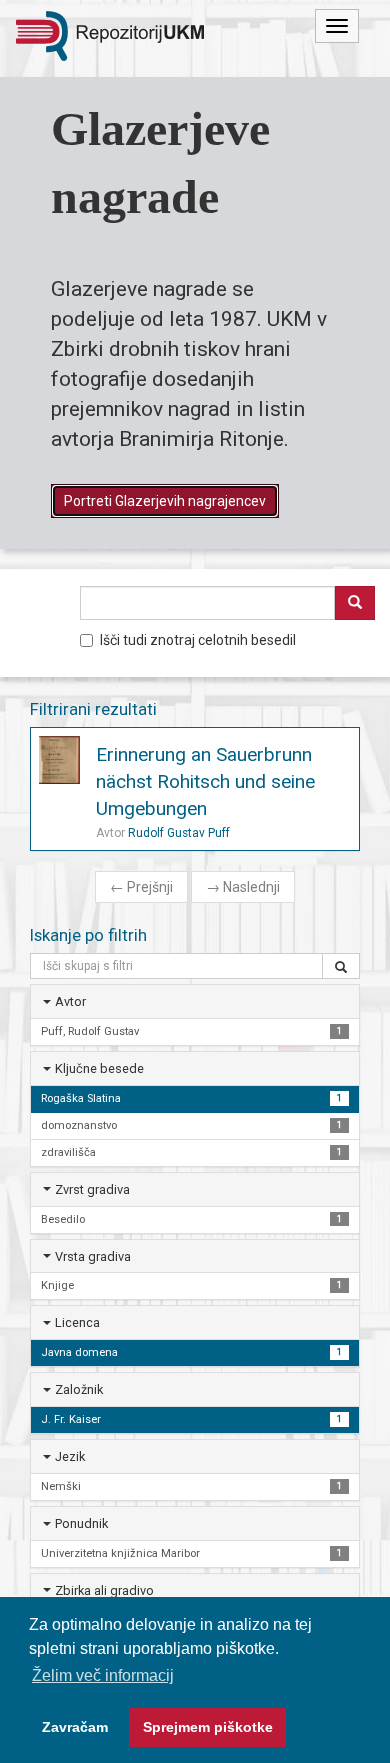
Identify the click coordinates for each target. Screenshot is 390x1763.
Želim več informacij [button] (103, 1675)
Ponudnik (81, 1523)
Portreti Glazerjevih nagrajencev (165, 501)
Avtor (70, 1001)
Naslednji (243, 887)
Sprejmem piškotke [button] (208, 1727)
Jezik (70, 1456)
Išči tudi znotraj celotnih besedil (198, 640)
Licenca (77, 1322)
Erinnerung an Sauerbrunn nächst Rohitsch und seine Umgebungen (205, 781)
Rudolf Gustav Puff (179, 833)
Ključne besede (99, 1068)
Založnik (79, 1389)
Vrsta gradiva (93, 1256)
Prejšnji (141, 887)
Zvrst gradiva (92, 1189)
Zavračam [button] (75, 1727)
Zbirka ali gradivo (104, 1590)
